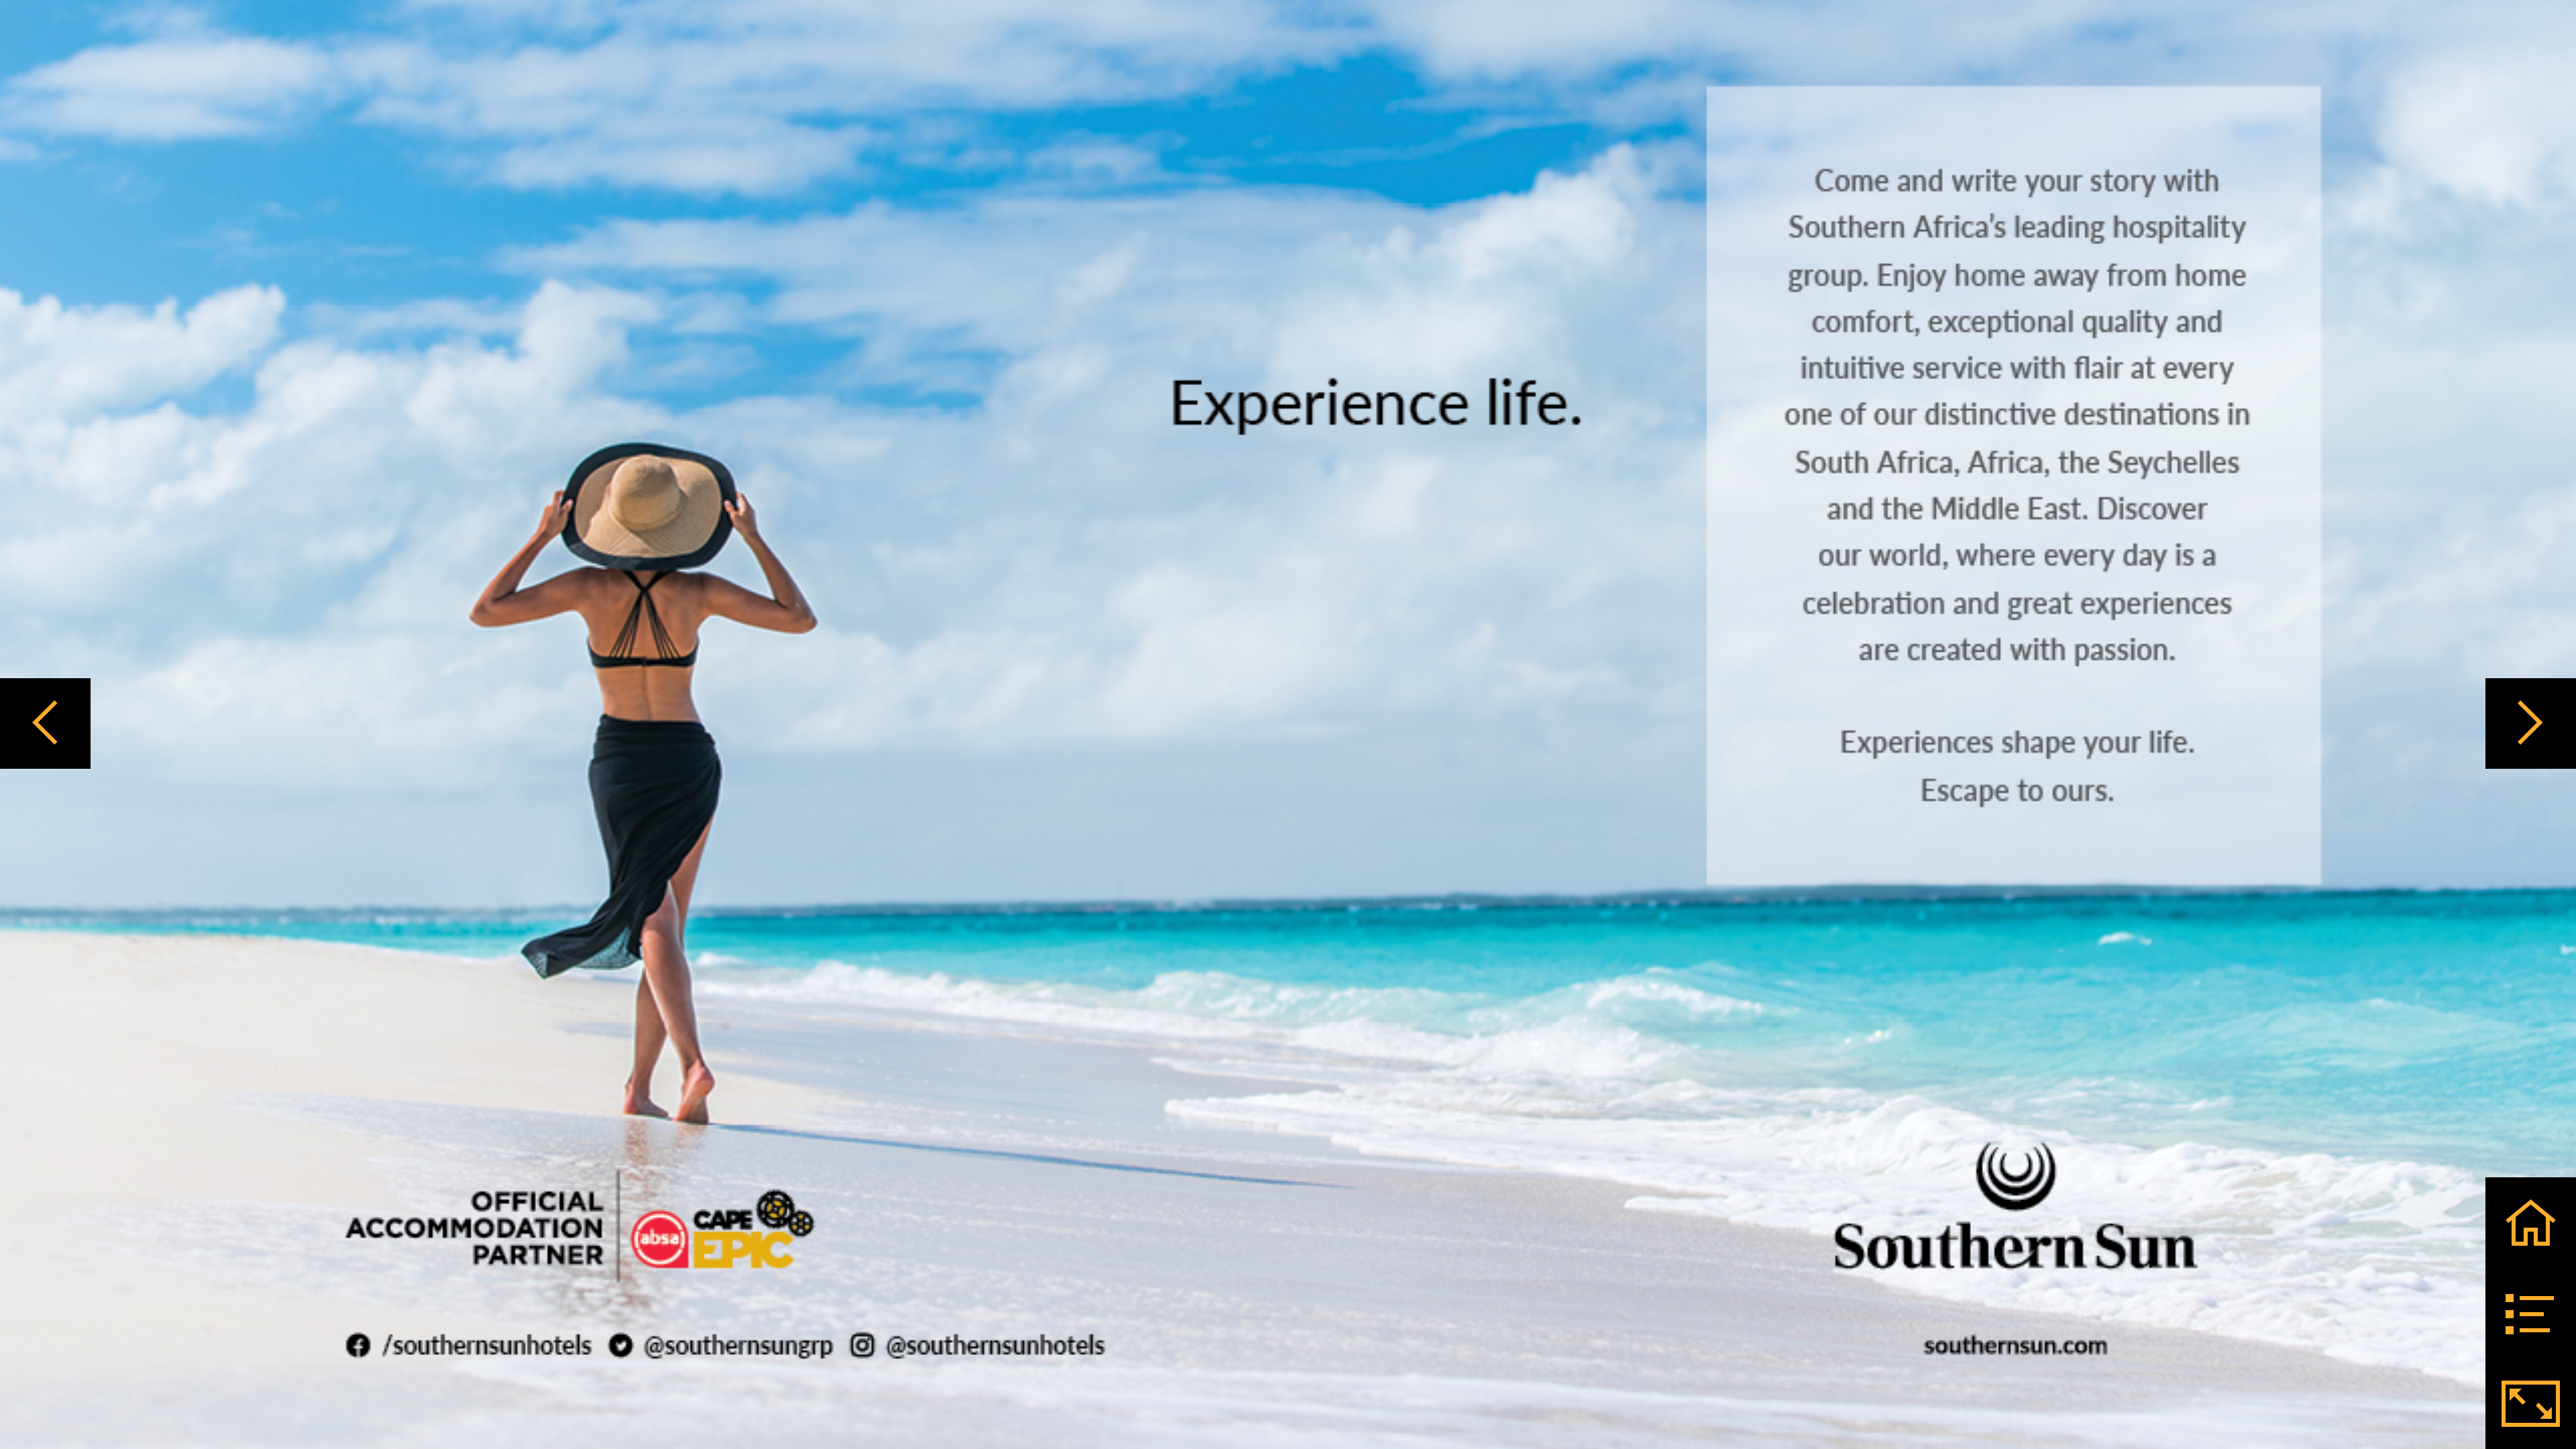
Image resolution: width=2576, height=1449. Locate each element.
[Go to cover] (2531, 1223)
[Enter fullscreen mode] (2531, 1404)
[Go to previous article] (45, 723)
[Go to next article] (2531, 723)
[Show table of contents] (2531, 1313)
